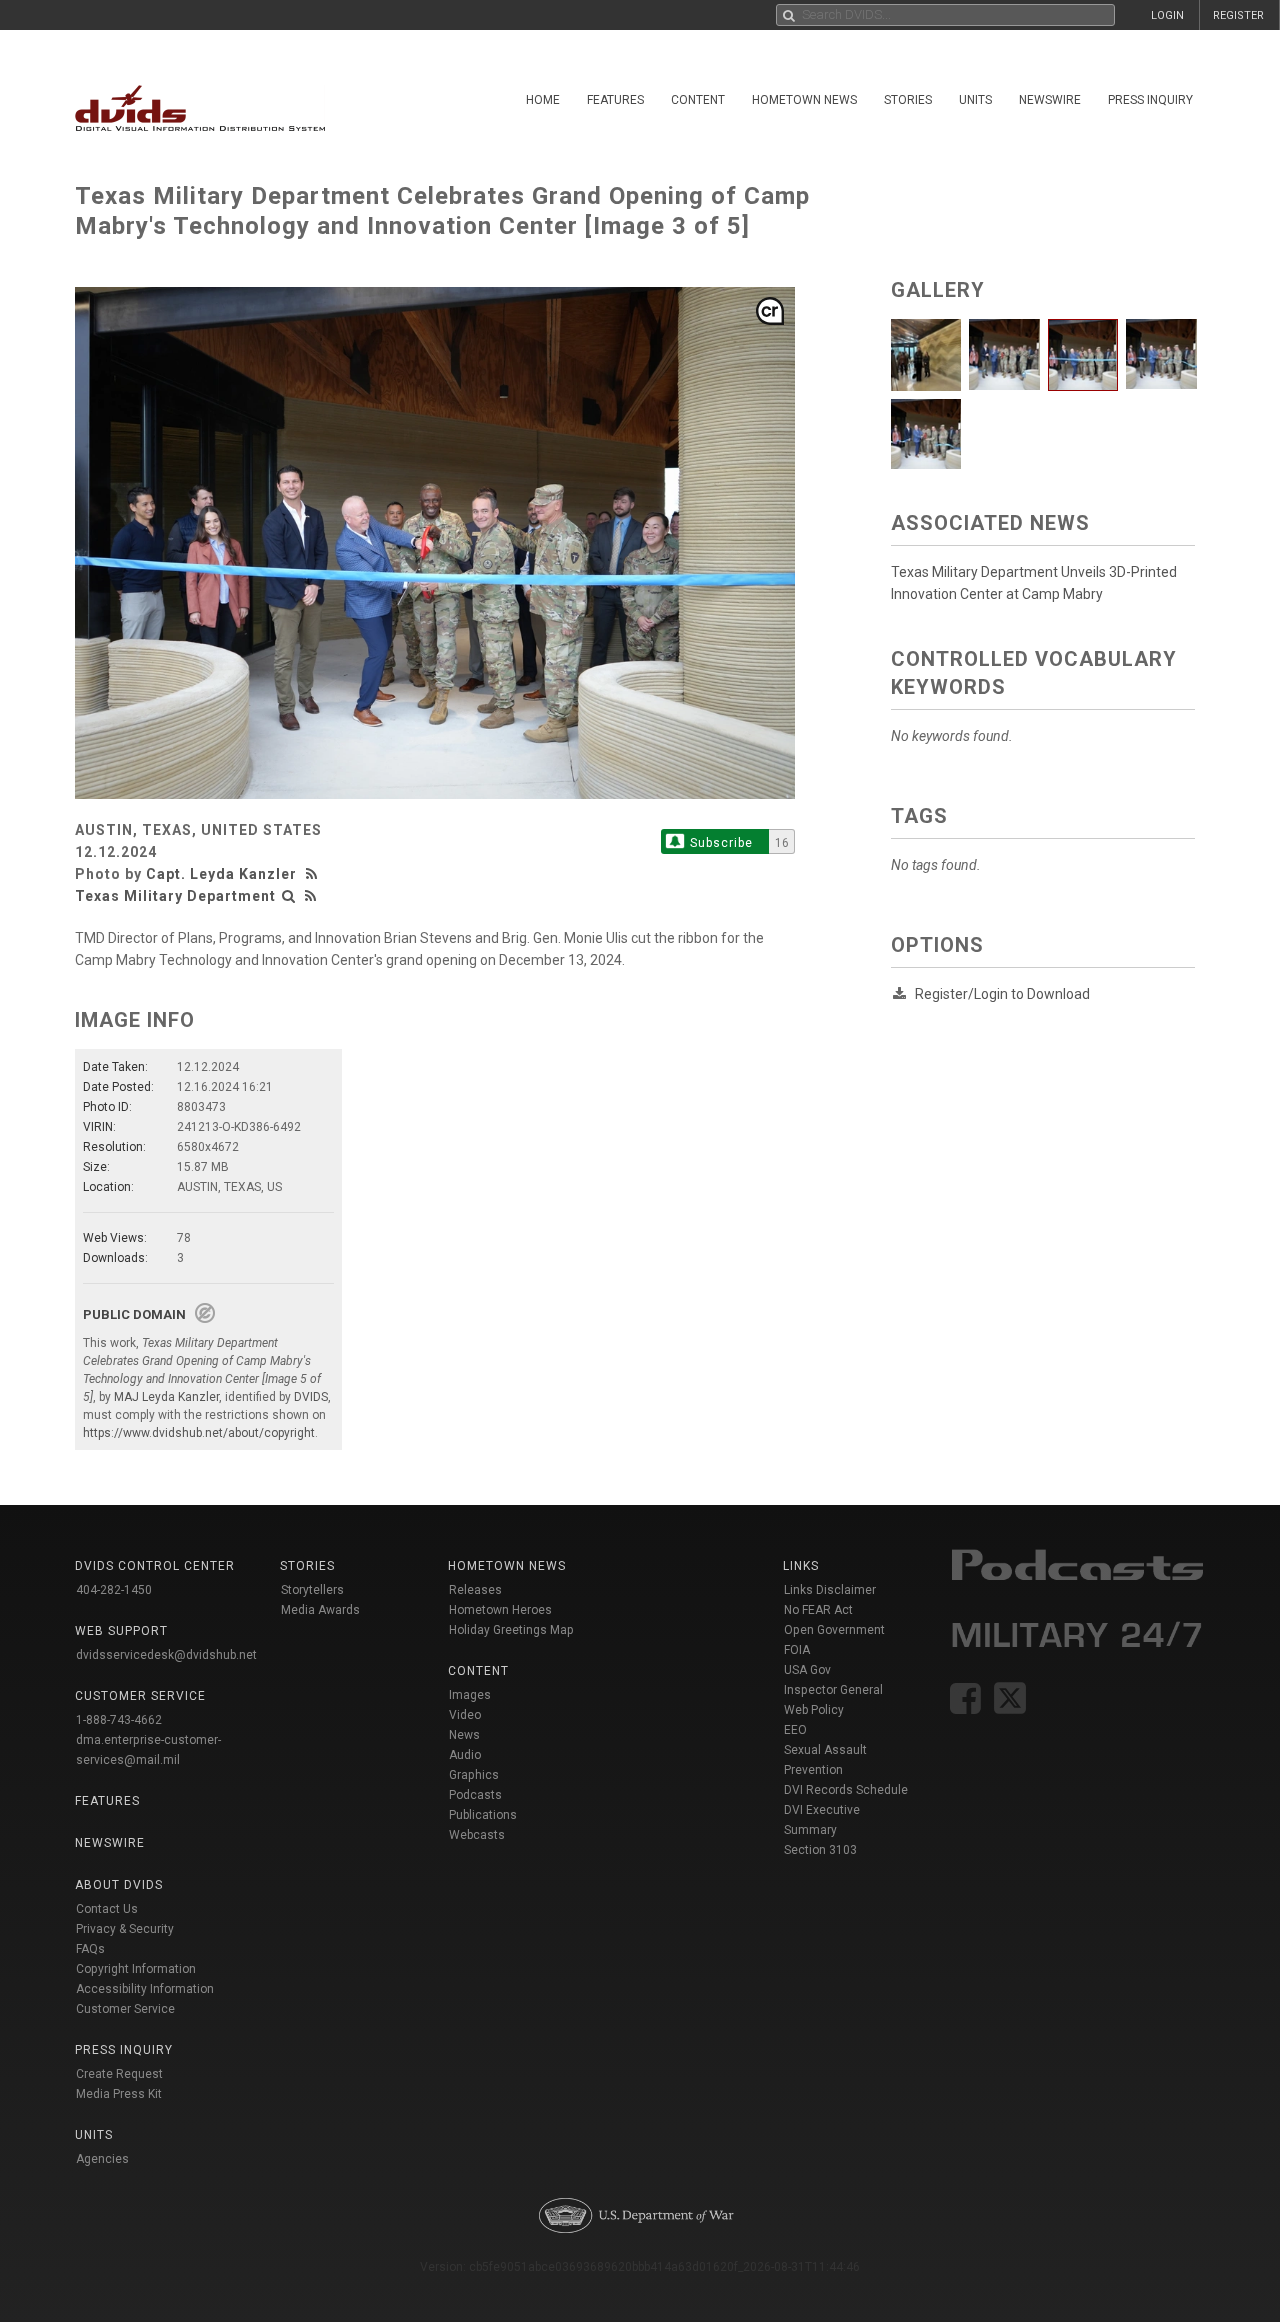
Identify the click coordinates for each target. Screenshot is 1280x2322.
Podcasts (475, 1795)
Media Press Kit (119, 2094)
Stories (908, 100)
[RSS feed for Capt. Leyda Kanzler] (314, 874)
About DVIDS (119, 1885)
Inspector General (833, 1690)
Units (975, 100)
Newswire (1050, 100)
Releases (475, 1590)
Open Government (834, 1630)
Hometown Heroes (500, 1610)
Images (470, 1695)
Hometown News (804, 100)
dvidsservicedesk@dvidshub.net (166, 1655)
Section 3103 (820, 1850)
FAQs (90, 1949)
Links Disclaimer (830, 1590)
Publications (483, 1815)
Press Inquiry (1150, 100)
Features (615, 100)
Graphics (474, 1775)
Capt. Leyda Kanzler (221, 874)
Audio (465, 1755)
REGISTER (1238, 15)
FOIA (797, 1650)
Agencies (102, 2159)
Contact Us (107, 1909)
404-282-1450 (114, 1590)
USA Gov (807, 1670)
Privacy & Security (125, 1929)
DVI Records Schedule (846, 1790)
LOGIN (1167, 15)
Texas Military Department (175, 896)
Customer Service (125, 2009)
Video (465, 1715)
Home (543, 100)
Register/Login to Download (1002, 994)
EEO (795, 1730)
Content (698, 100)
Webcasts (477, 1835)
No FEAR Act (818, 1610)
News (464, 1735)
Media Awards (320, 1610)
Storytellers (312, 1590)
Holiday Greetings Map (511, 1630)
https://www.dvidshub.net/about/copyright (199, 1433)
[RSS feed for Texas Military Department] (311, 896)
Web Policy (814, 1710)
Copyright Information (136, 1969)
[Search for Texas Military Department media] (289, 896)
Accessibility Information (145, 1989)
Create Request (119, 2074)
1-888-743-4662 (119, 1720)
